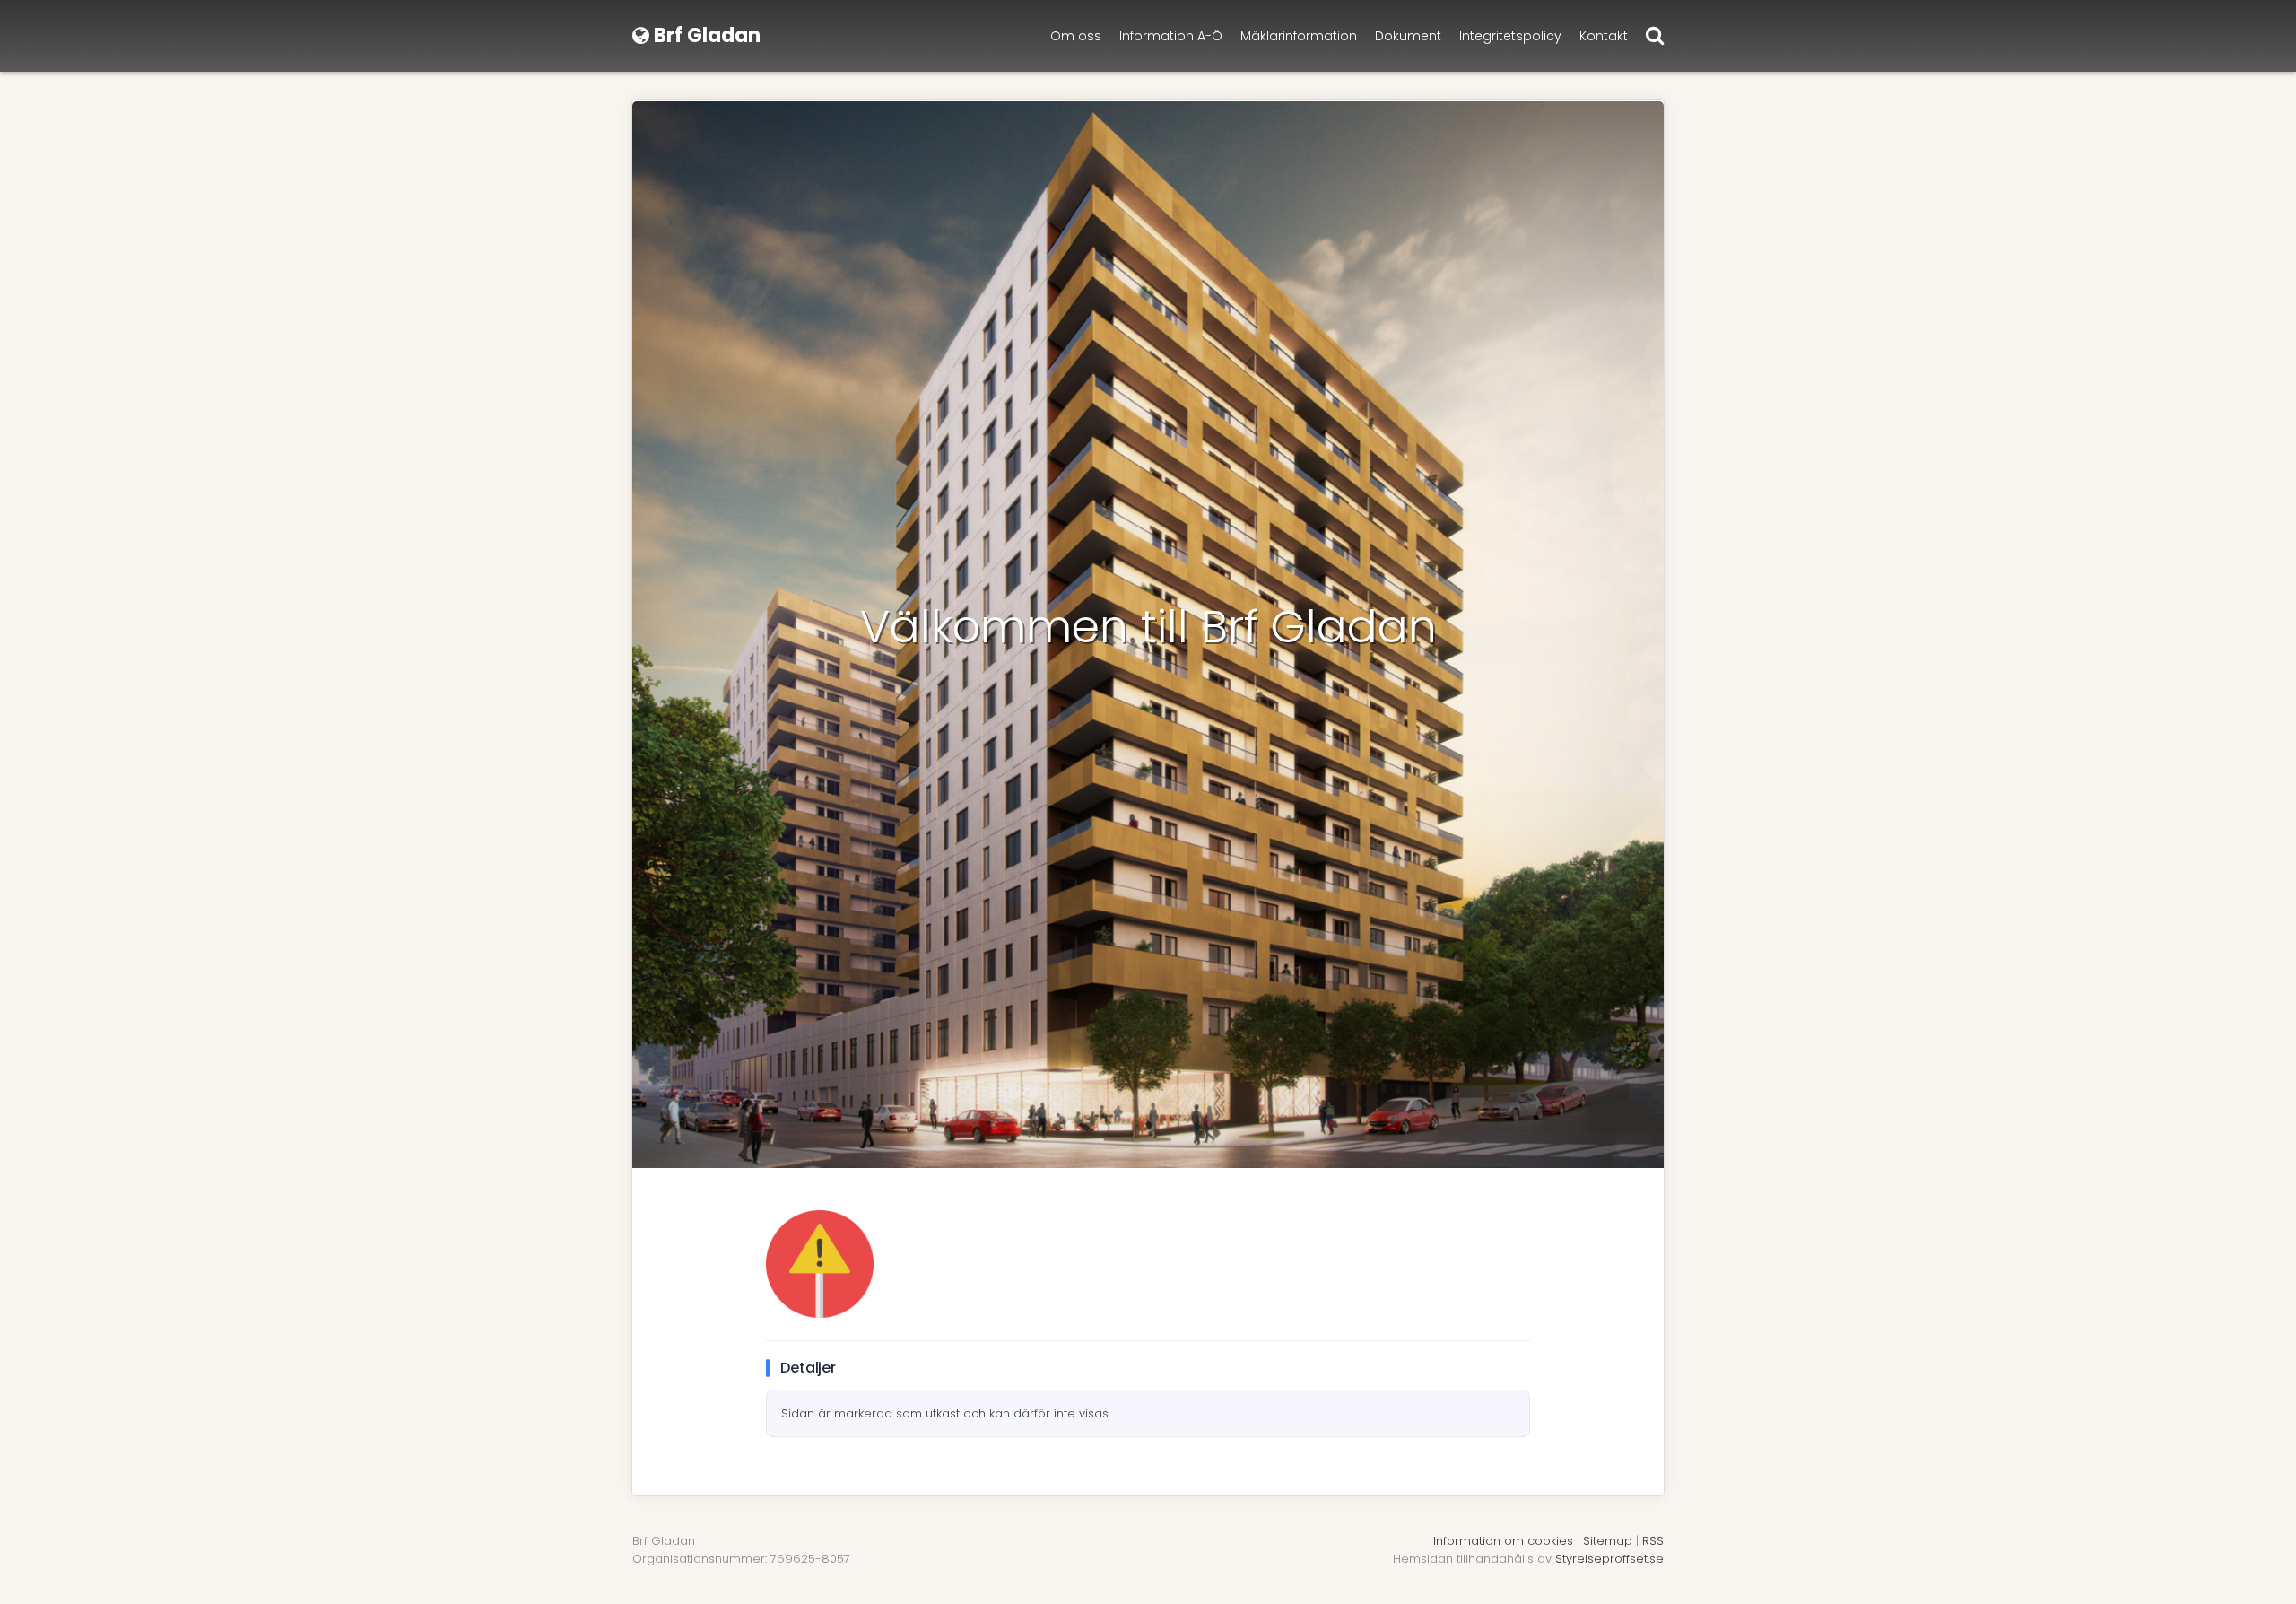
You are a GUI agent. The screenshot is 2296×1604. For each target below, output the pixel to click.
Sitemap (1608, 1541)
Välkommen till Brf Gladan (1148, 627)
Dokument (1408, 36)
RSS (1653, 1541)
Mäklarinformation (1299, 36)
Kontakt (1604, 36)
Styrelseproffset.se (1609, 1559)
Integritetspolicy (1510, 36)
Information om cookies (1503, 1541)
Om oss (1076, 36)
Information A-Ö (1171, 36)
